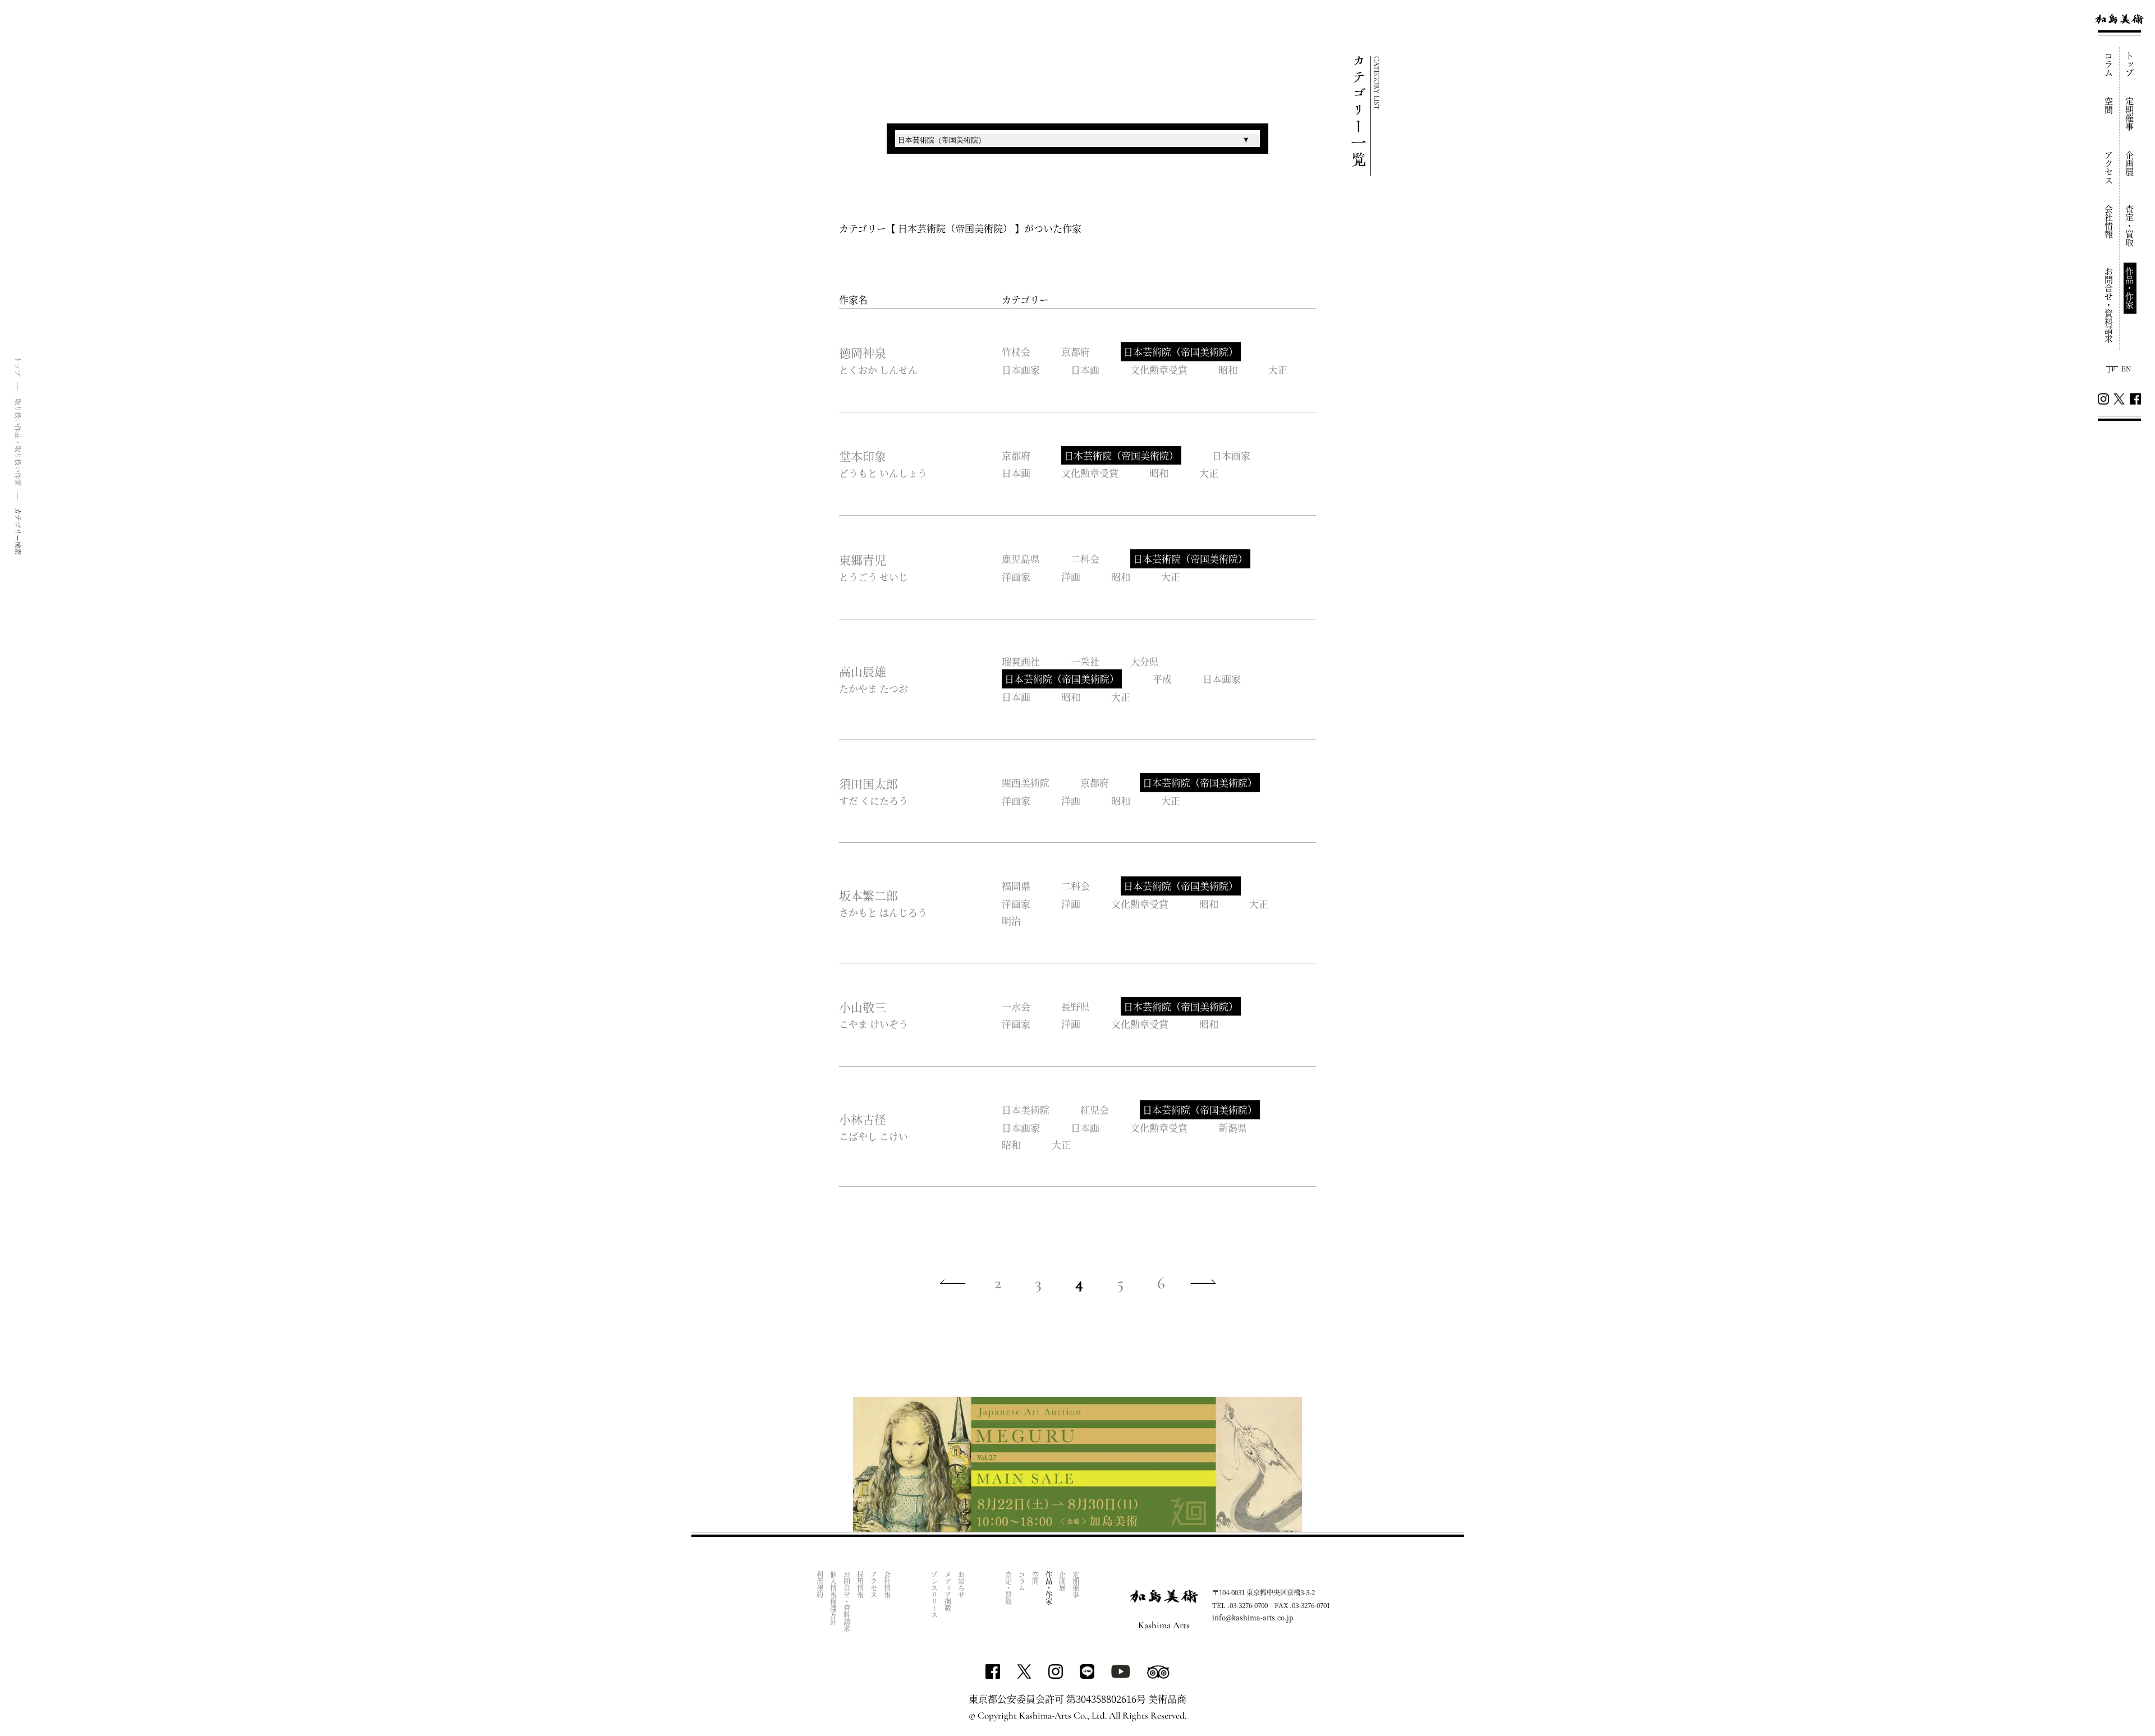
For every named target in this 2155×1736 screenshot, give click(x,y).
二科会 (1085, 559)
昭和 (1228, 369)
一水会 (1016, 1006)
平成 (1162, 679)
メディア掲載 (948, 1591)
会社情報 (2109, 222)
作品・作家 (2130, 288)
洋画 (1071, 577)
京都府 (1076, 352)
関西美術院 (1026, 782)
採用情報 (860, 1585)
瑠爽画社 (1021, 661)
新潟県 (1233, 1128)
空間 (2109, 105)
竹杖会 (1016, 352)
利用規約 (820, 1585)
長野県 (1076, 1006)
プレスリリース (934, 1595)
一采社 (1085, 661)
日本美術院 (1026, 1110)
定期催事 (2130, 114)
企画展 (2130, 164)
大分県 (1145, 661)
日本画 (1085, 369)
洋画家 (1016, 577)
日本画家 (1021, 369)
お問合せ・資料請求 (2109, 305)
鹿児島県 (1021, 559)
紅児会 (1095, 1110)
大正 (1278, 369)
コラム (2109, 64)
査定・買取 (2130, 226)
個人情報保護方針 (833, 1598)
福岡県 (1016, 886)
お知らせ (961, 1585)
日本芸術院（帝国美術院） (1181, 352)
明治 (1011, 920)
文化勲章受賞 (1159, 369)
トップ (2130, 64)
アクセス (2109, 168)
